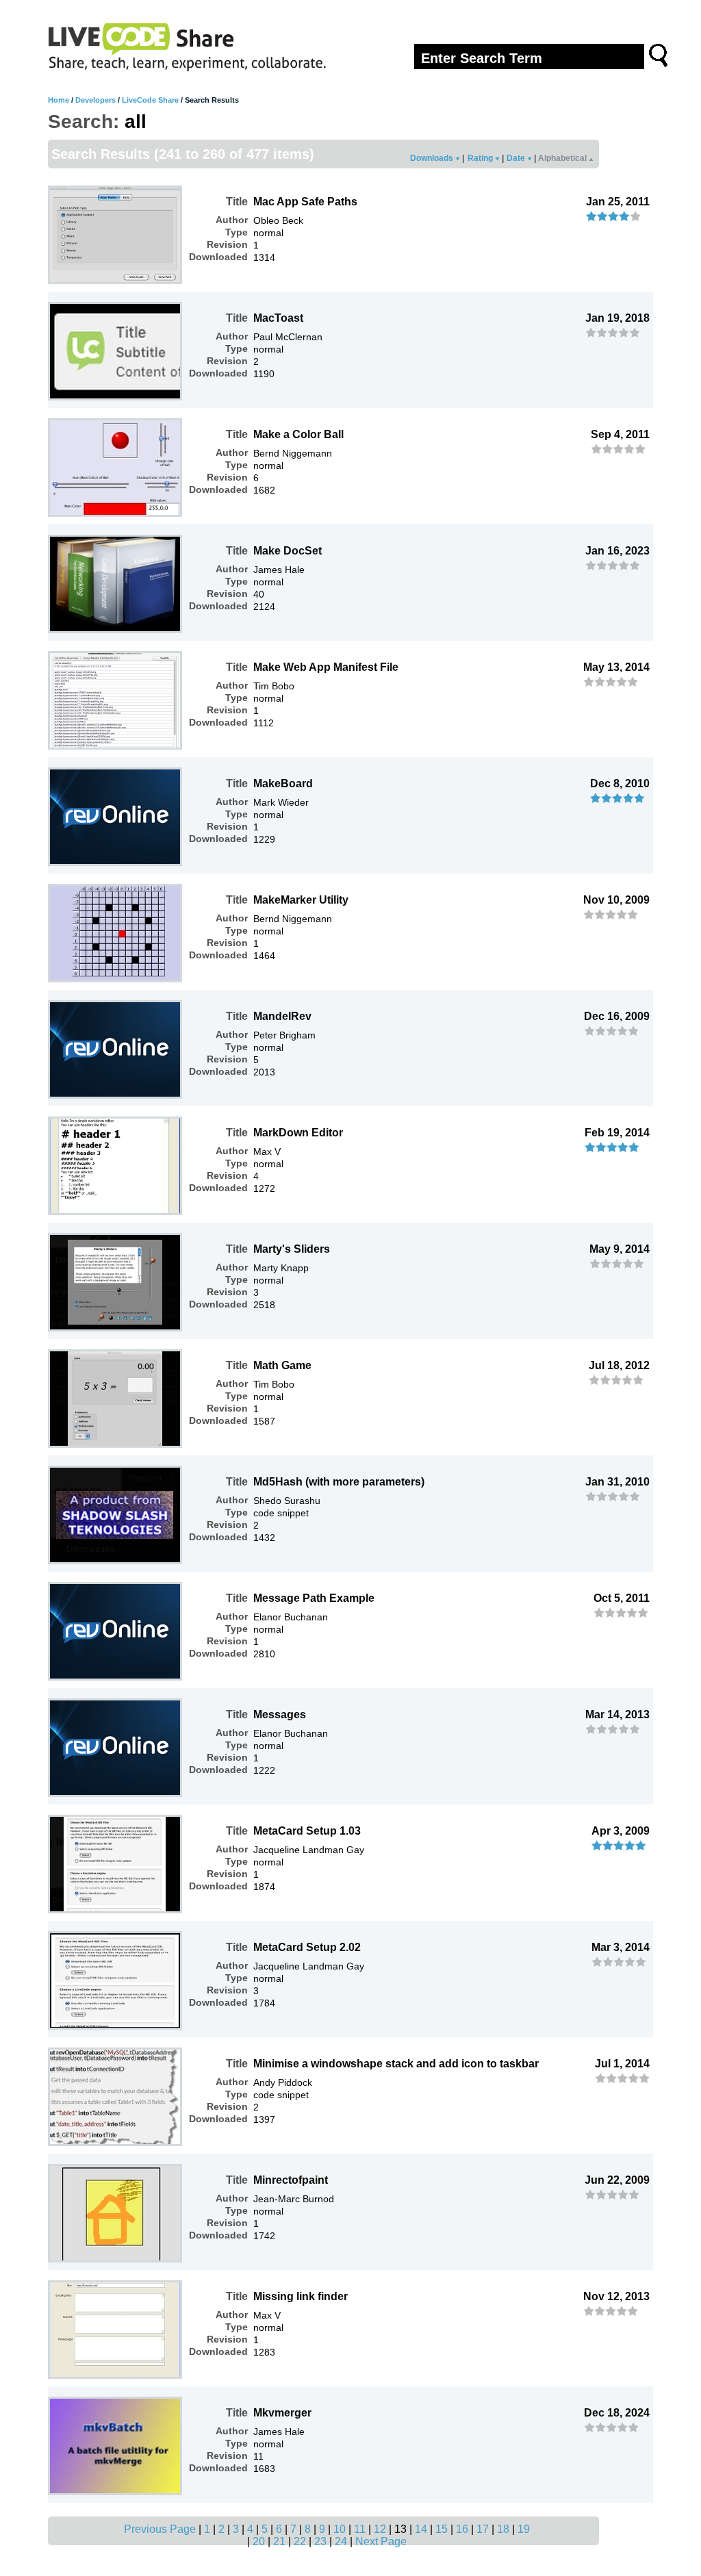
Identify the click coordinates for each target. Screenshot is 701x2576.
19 (524, 2529)
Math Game (282, 1365)
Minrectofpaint (291, 2180)
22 (300, 2541)
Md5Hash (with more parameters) (339, 1482)
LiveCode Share (150, 100)
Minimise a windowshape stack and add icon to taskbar (396, 2064)
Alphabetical (563, 158)
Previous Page (160, 2529)
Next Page (381, 2541)
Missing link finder (301, 2296)
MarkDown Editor (298, 1133)
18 (503, 2529)
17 (483, 2529)
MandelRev (282, 1016)
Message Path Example (314, 1598)
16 (462, 2529)
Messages (280, 1714)
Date (517, 158)
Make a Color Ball (298, 434)
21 (279, 2541)
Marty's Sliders (292, 1249)
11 (360, 2529)
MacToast (278, 318)
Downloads (433, 158)
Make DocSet (288, 551)
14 (421, 2529)
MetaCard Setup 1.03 (307, 1831)
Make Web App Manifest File (326, 667)
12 (380, 2529)
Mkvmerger (282, 2413)
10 (340, 2529)
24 (341, 2541)
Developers (95, 100)
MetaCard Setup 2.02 (307, 1947)
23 (320, 2541)
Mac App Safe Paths (305, 202)
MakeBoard (283, 783)
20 (259, 2541)
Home (59, 100)
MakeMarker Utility (301, 900)
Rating (481, 158)
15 (442, 2529)
